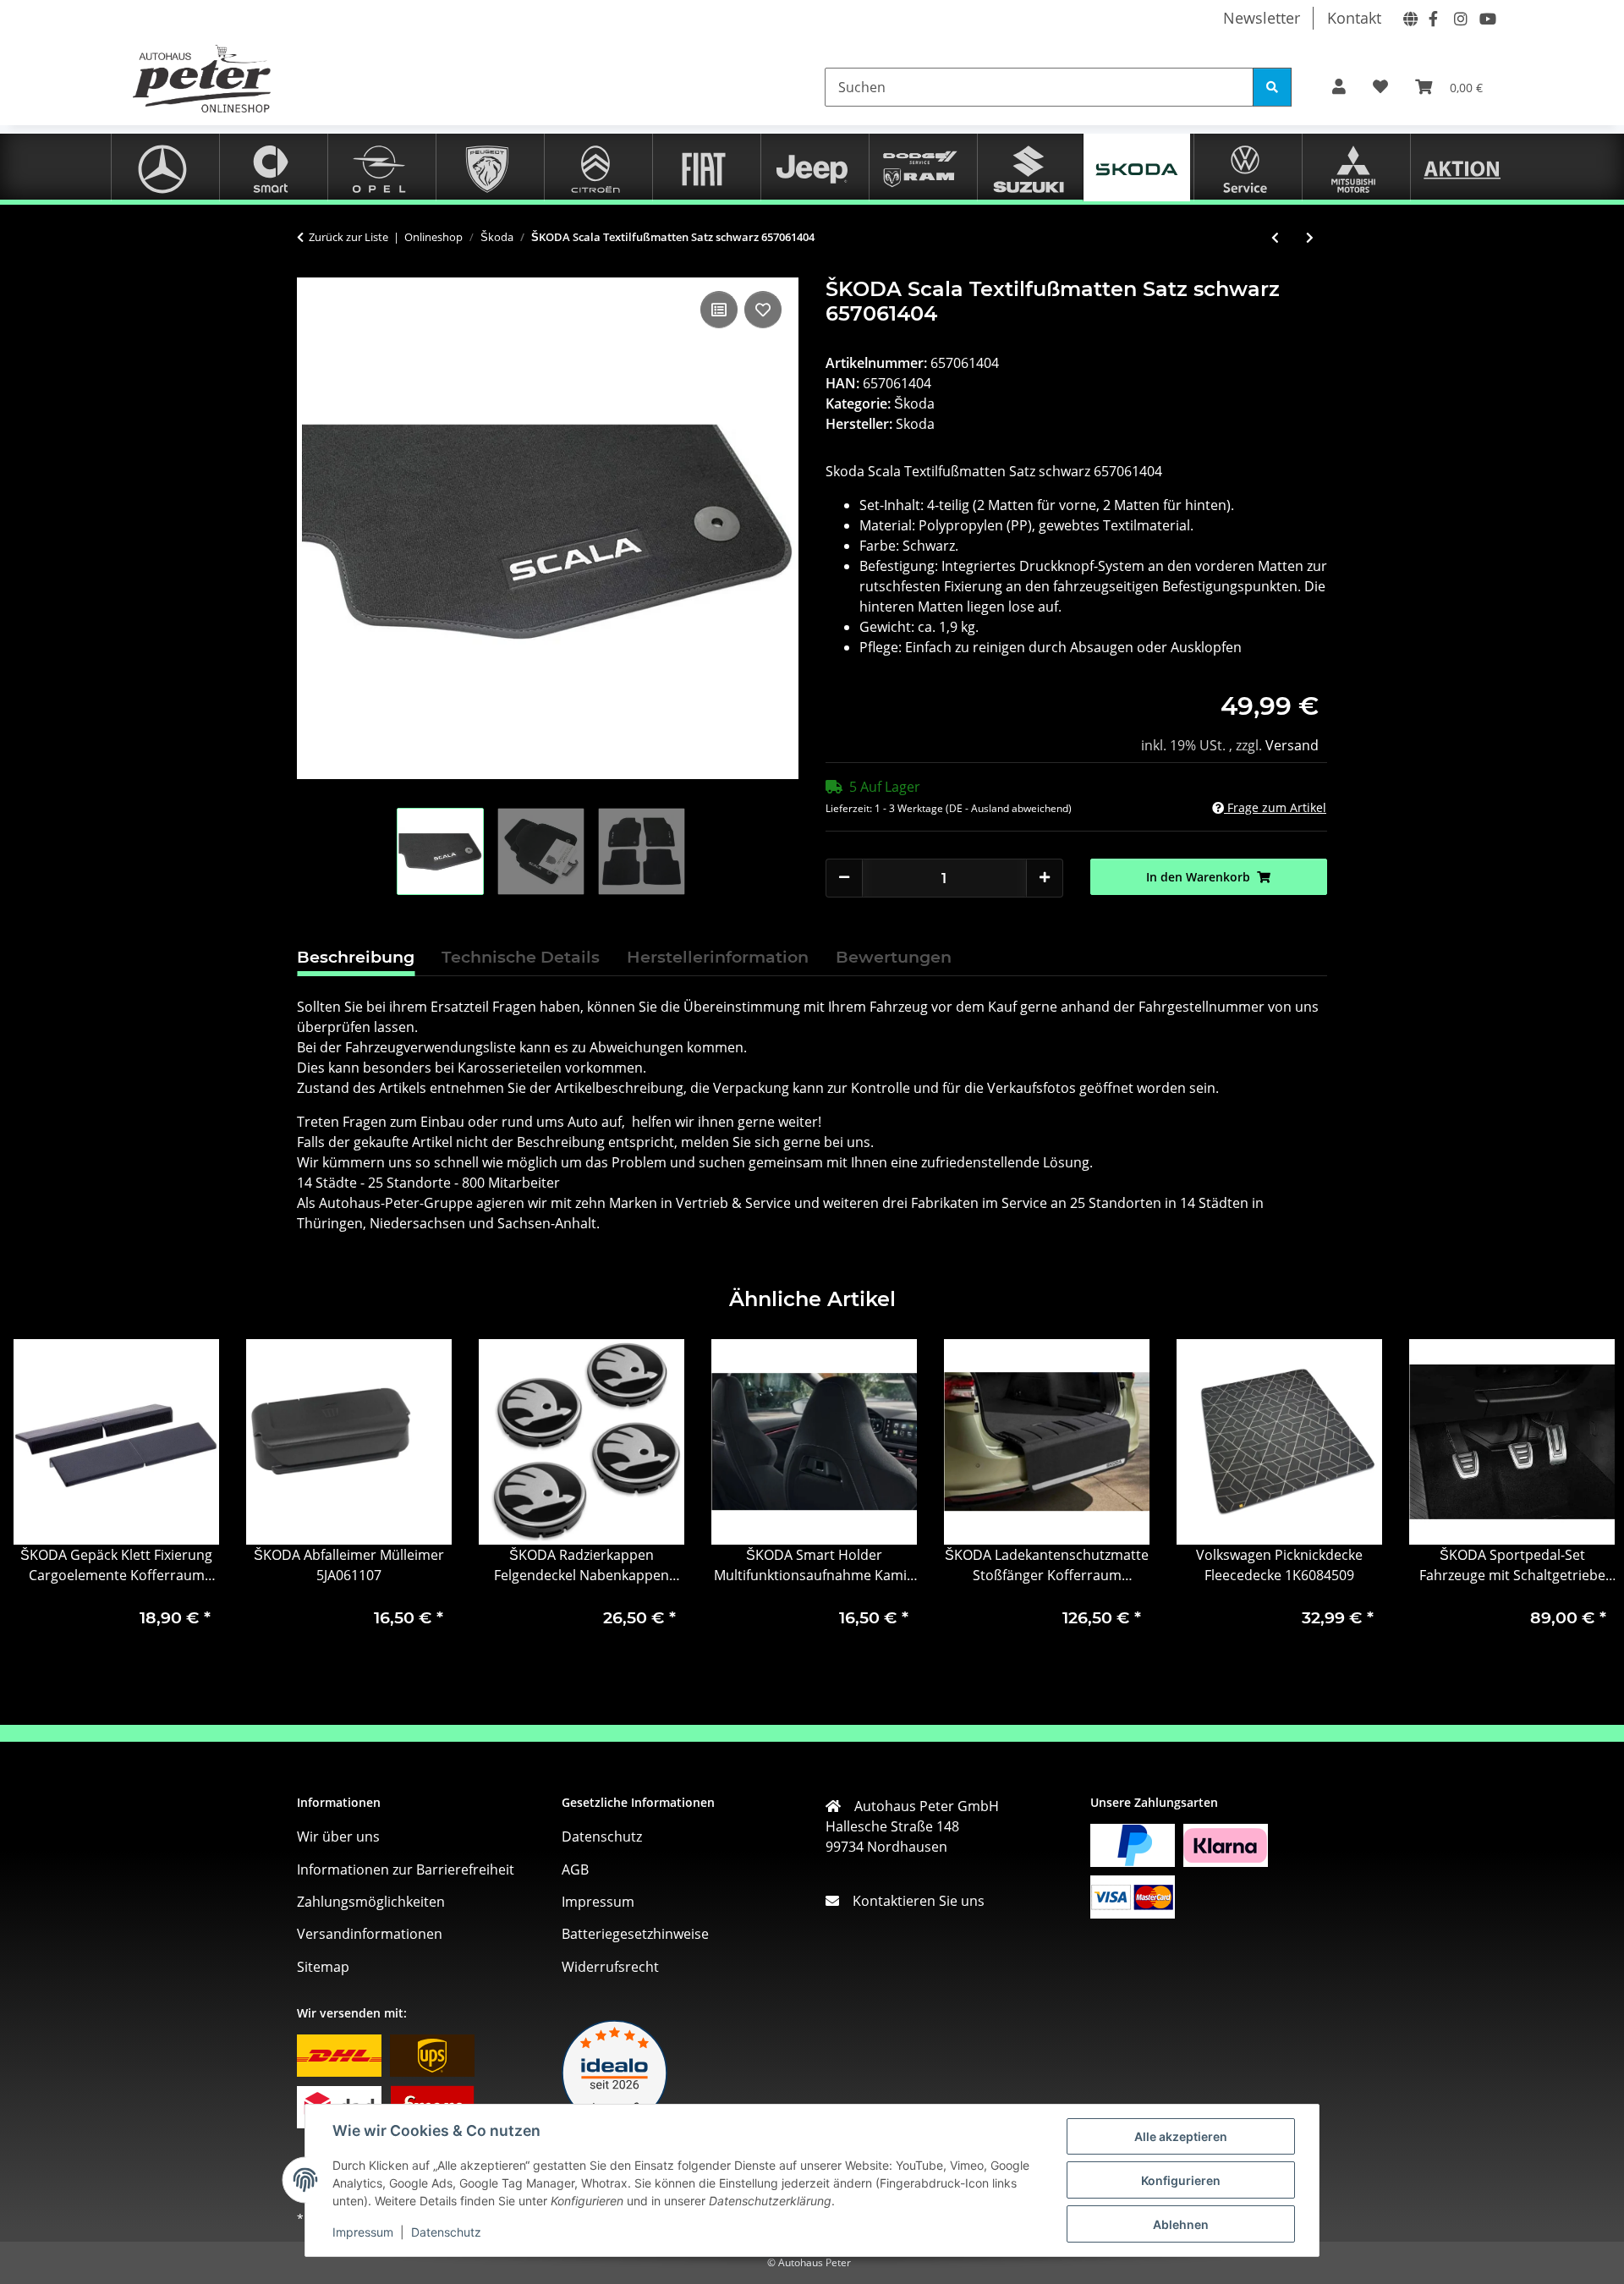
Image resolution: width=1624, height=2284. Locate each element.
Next (1583, 1499)
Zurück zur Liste (348, 237)
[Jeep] (812, 167)
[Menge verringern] (844, 877)
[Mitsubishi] (1353, 167)
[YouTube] (1484, 17)
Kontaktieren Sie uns (912, 1901)
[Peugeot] (487, 167)
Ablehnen (1181, 2224)
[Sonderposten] (1462, 167)
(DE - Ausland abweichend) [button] (1009, 808)
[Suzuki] (1029, 167)
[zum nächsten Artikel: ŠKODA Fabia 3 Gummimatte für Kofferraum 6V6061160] (1310, 237)
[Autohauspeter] (1407, 17)
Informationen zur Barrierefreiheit (406, 1869)
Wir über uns (338, 1837)
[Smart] (271, 167)
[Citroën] (595, 167)
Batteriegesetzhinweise (635, 1934)
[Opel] (379, 167)
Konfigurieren (1181, 2180)
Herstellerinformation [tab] (718, 957)
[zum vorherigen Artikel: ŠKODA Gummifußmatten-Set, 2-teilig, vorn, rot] (1275, 237)
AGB (575, 1869)
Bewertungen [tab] (894, 957)
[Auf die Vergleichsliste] (719, 310)
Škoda (914, 404)
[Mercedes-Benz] (162, 167)
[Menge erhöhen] (1045, 877)
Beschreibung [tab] (356, 957)
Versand (1292, 745)
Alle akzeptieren (1181, 2136)
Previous (42, 1499)
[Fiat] (704, 167)
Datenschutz (446, 2232)
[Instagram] (1458, 17)
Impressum (363, 2232)
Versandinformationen (370, 1934)
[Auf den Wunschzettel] (763, 310)
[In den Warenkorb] (310, 268)
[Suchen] (1272, 87)
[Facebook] (1433, 17)
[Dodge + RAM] (920, 167)
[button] (1339, 87)
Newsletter (1262, 18)
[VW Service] (1245, 167)
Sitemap (323, 1967)
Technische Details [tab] (521, 957)
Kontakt (1354, 18)
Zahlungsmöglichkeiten (371, 1902)
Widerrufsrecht (610, 1967)
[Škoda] (1137, 166)
